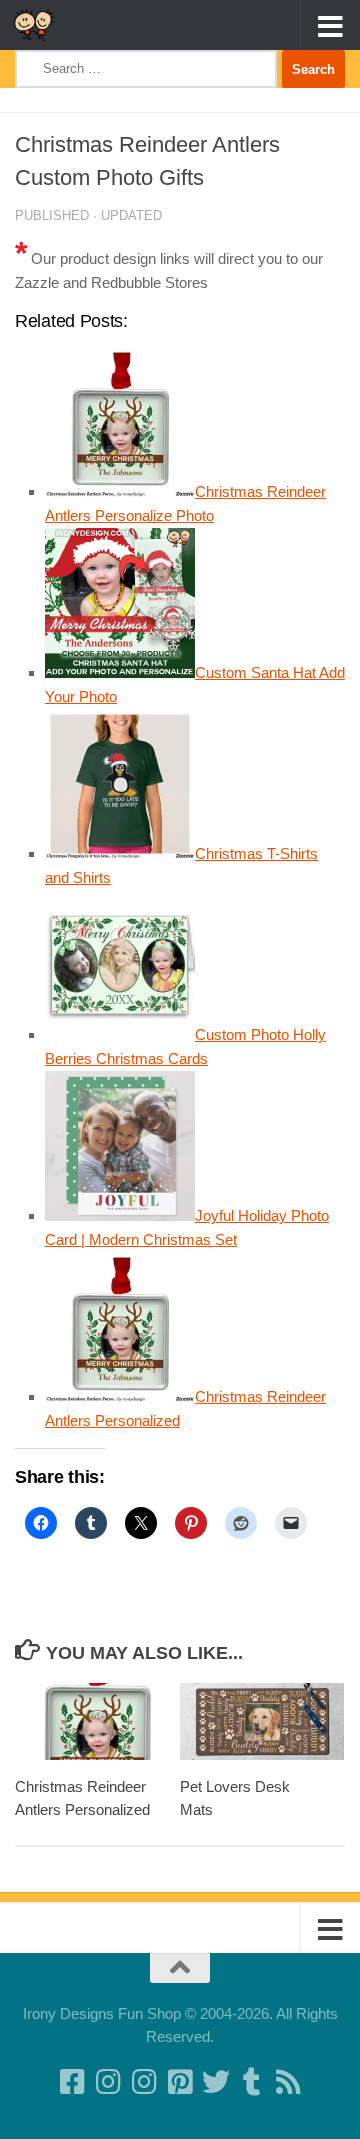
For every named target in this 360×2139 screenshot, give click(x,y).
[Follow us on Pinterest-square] (180, 2082)
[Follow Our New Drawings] (108, 2082)
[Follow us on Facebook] (72, 2082)
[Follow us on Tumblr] (252, 2082)
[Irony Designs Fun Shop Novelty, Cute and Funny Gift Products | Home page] (41, 25)
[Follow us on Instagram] (144, 2082)
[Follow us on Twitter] (216, 2082)
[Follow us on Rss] (288, 2082)
